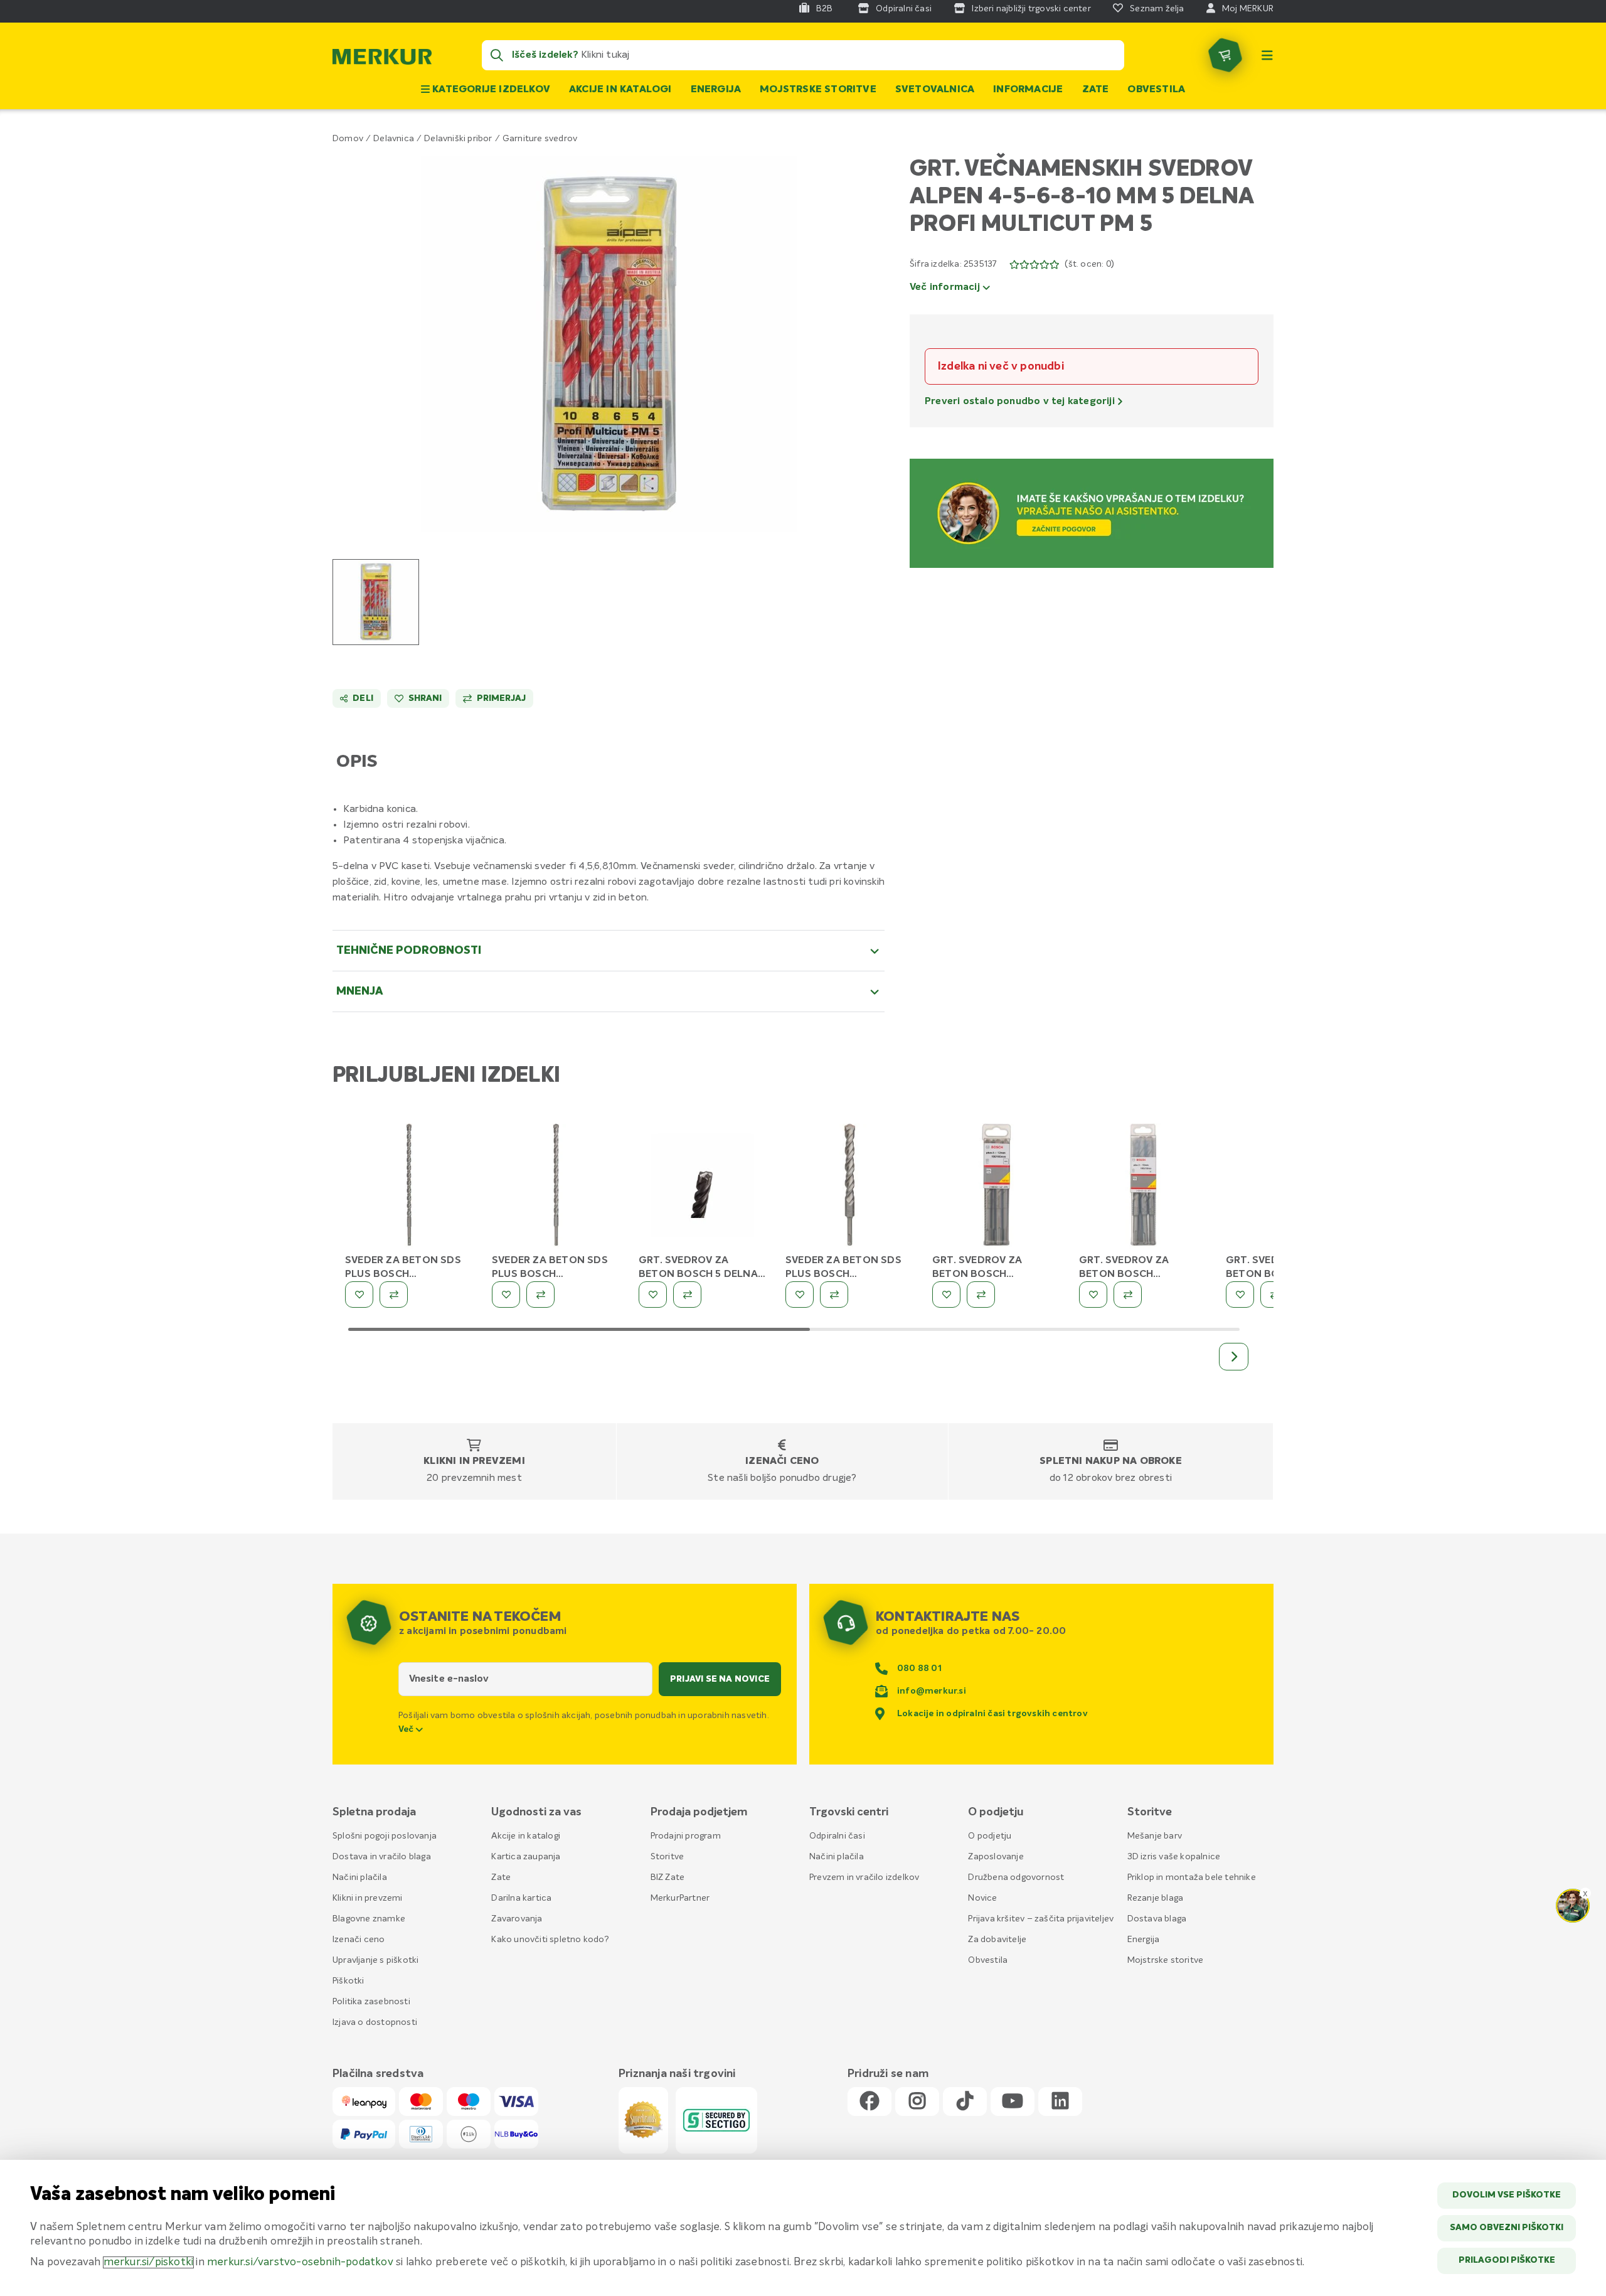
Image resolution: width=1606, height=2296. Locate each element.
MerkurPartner (680, 1898)
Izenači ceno (782, 1461)
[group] (376, 602)
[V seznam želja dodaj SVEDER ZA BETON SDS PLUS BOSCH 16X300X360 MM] (506, 1295)
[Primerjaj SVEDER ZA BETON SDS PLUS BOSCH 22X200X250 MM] (834, 1295)
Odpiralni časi (837, 1836)
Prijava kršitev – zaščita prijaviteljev (1041, 1919)
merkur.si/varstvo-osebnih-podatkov (300, 2262)
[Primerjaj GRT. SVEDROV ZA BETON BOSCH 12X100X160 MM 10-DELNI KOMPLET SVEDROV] (981, 1295)
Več (407, 1729)
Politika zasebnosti (371, 2002)
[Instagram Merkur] (917, 2102)
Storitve (667, 1857)
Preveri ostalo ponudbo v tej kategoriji (1021, 402)
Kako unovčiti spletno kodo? (550, 1940)
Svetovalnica (935, 90)
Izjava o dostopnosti (375, 2022)
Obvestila (1156, 90)
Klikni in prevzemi (474, 1461)
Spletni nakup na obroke (1111, 1461)
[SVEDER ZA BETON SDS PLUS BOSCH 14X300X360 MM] (409, 1187)
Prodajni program (686, 1836)
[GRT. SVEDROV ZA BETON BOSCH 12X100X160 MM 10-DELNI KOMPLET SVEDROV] (996, 1187)
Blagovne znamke (369, 1919)
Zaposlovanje (996, 1857)
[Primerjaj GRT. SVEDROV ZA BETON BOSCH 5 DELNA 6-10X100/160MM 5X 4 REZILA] (687, 1295)
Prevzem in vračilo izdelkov (864, 1877)
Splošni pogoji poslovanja (385, 1836)
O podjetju (990, 1836)
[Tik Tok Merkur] (965, 2102)
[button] (609, 344)
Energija (716, 90)
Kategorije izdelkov (490, 90)
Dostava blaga (1157, 1919)
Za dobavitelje (997, 1940)
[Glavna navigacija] (1267, 55)
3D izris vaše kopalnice (1174, 1857)
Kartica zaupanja (526, 1857)
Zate (1096, 90)
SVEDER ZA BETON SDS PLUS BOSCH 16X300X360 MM (550, 1274)
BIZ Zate (668, 1877)
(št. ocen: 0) (1089, 264)
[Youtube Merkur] (1013, 2102)
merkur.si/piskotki (149, 2262)
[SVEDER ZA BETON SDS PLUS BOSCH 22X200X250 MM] (849, 1187)
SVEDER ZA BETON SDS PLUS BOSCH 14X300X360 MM (403, 1274)
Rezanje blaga (1156, 1898)
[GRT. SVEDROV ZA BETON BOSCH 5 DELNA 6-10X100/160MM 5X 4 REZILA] (703, 1187)
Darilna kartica (521, 1898)
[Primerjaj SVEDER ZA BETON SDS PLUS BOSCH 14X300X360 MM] (394, 1295)
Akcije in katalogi (620, 90)
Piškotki (348, 1981)
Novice (982, 1898)
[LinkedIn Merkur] (1060, 2102)
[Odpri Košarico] (1225, 55)
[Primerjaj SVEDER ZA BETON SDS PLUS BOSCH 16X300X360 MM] (540, 1295)
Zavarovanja (517, 1919)
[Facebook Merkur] (869, 2102)
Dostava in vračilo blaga (382, 1857)
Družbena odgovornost (1016, 1877)
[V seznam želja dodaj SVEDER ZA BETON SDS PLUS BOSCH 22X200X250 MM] (800, 1295)
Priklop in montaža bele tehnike (1192, 1877)
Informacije (1028, 90)
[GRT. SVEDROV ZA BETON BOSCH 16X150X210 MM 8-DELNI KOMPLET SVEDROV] (1143, 1187)
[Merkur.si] (382, 60)
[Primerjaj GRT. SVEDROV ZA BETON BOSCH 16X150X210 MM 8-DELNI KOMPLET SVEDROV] (1128, 1295)
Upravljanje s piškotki (375, 1960)
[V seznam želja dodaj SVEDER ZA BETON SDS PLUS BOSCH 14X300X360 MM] (359, 1295)
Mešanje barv (1155, 1836)
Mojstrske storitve (818, 90)
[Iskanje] (497, 55)
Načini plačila (360, 1877)
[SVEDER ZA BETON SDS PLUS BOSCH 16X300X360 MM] (556, 1187)
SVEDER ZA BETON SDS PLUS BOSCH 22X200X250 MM (843, 1274)
